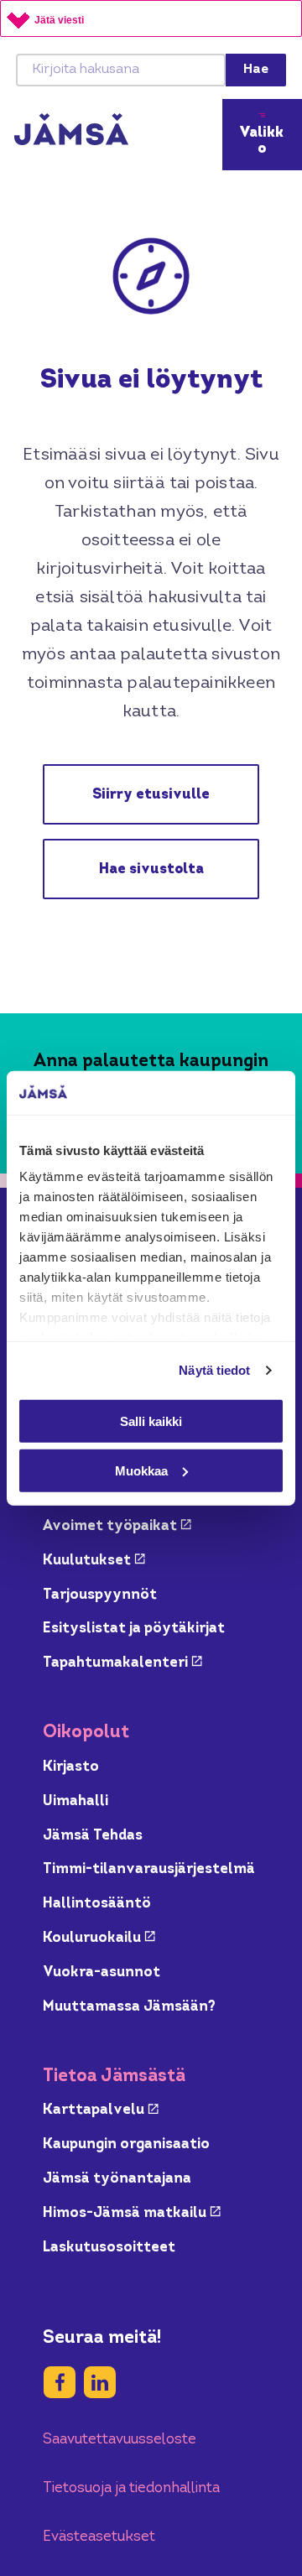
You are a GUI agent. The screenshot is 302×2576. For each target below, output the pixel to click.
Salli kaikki (151, 1421)
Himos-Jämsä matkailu (132, 2213)
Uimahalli (75, 1801)
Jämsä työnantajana (117, 2179)
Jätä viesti (59, 20)
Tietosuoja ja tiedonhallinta (131, 2488)
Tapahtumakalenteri (122, 1663)
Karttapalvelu (101, 2110)
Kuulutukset (94, 1561)
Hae (256, 70)
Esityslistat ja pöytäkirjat (134, 1629)
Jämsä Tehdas (93, 1836)
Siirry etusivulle (151, 795)
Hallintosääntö (97, 1904)
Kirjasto (71, 1767)
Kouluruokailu (99, 1938)
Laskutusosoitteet (109, 2248)
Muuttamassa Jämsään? (129, 2007)
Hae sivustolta (151, 869)
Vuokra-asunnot (102, 1972)
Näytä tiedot (214, 1370)
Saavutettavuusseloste (120, 2440)
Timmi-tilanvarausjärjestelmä (149, 1869)
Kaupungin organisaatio (126, 2144)
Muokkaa (141, 1470)
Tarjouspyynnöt (100, 1595)
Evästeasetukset (99, 2537)
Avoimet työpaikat (117, 1526)
